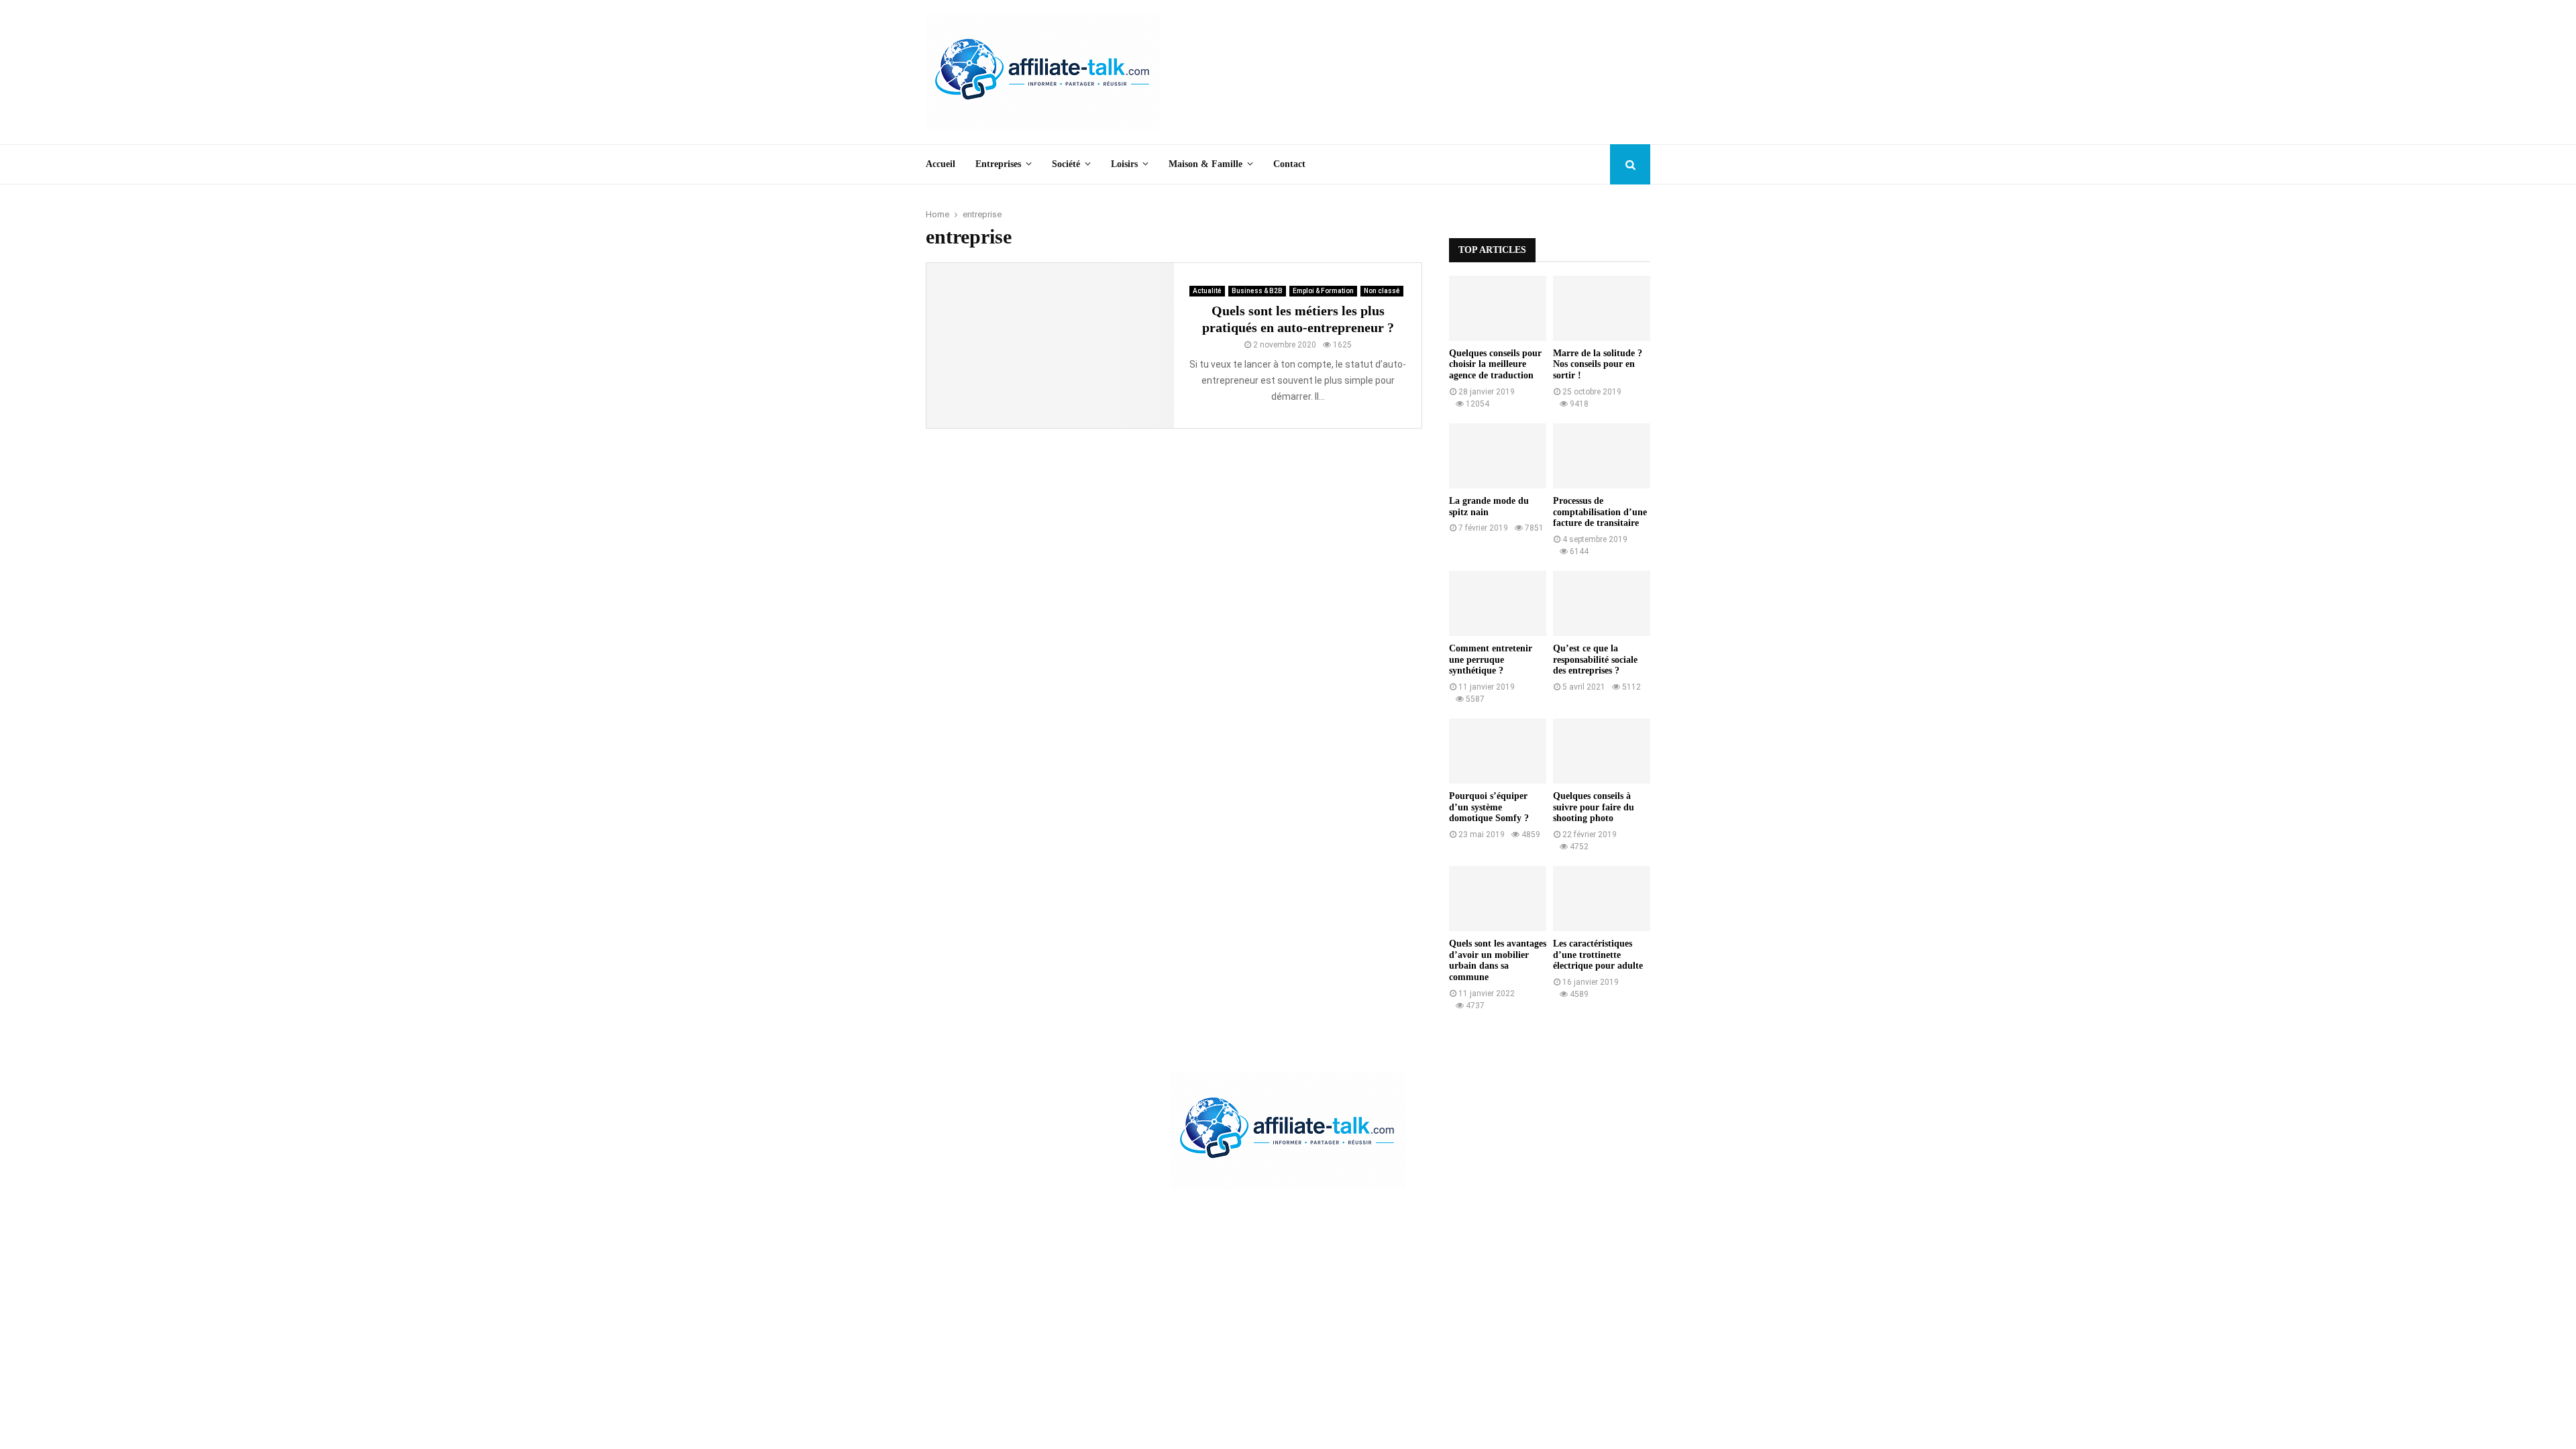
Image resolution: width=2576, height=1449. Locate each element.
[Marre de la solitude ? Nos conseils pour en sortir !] (1602, 308)
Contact (1289, 164)
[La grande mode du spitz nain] (1498, 456)
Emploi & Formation (1323, 291)
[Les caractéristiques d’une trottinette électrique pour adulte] (1602, 899)
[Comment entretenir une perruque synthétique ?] (1498, 603)
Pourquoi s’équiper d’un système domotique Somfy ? (1489, 807)
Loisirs (1124, 164)
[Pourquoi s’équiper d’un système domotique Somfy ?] (1498, 751)
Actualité (1207, 291)
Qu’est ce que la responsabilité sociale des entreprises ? (1595, 660)
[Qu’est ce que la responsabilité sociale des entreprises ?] (1602, 603)
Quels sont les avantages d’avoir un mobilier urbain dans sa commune (1498, 960)
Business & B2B (1257, 291)
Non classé (1382, 291)
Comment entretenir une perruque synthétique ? (1491, 660)
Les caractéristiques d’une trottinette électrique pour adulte (1598, 955)
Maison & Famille (1205, 164)
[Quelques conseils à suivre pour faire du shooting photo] (1602, 751)
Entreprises (998, 164)
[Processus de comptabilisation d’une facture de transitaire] (1602, 456)
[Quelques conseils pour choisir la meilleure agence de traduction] (1498, 308)
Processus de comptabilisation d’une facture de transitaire (1600, 512)
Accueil (941, 164)
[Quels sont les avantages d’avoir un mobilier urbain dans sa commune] (1498, 899)
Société (1066, 164)
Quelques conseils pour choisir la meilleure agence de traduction (1495, 365)
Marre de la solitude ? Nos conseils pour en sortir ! (1598, 365)
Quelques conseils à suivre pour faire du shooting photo (1594, 807)
